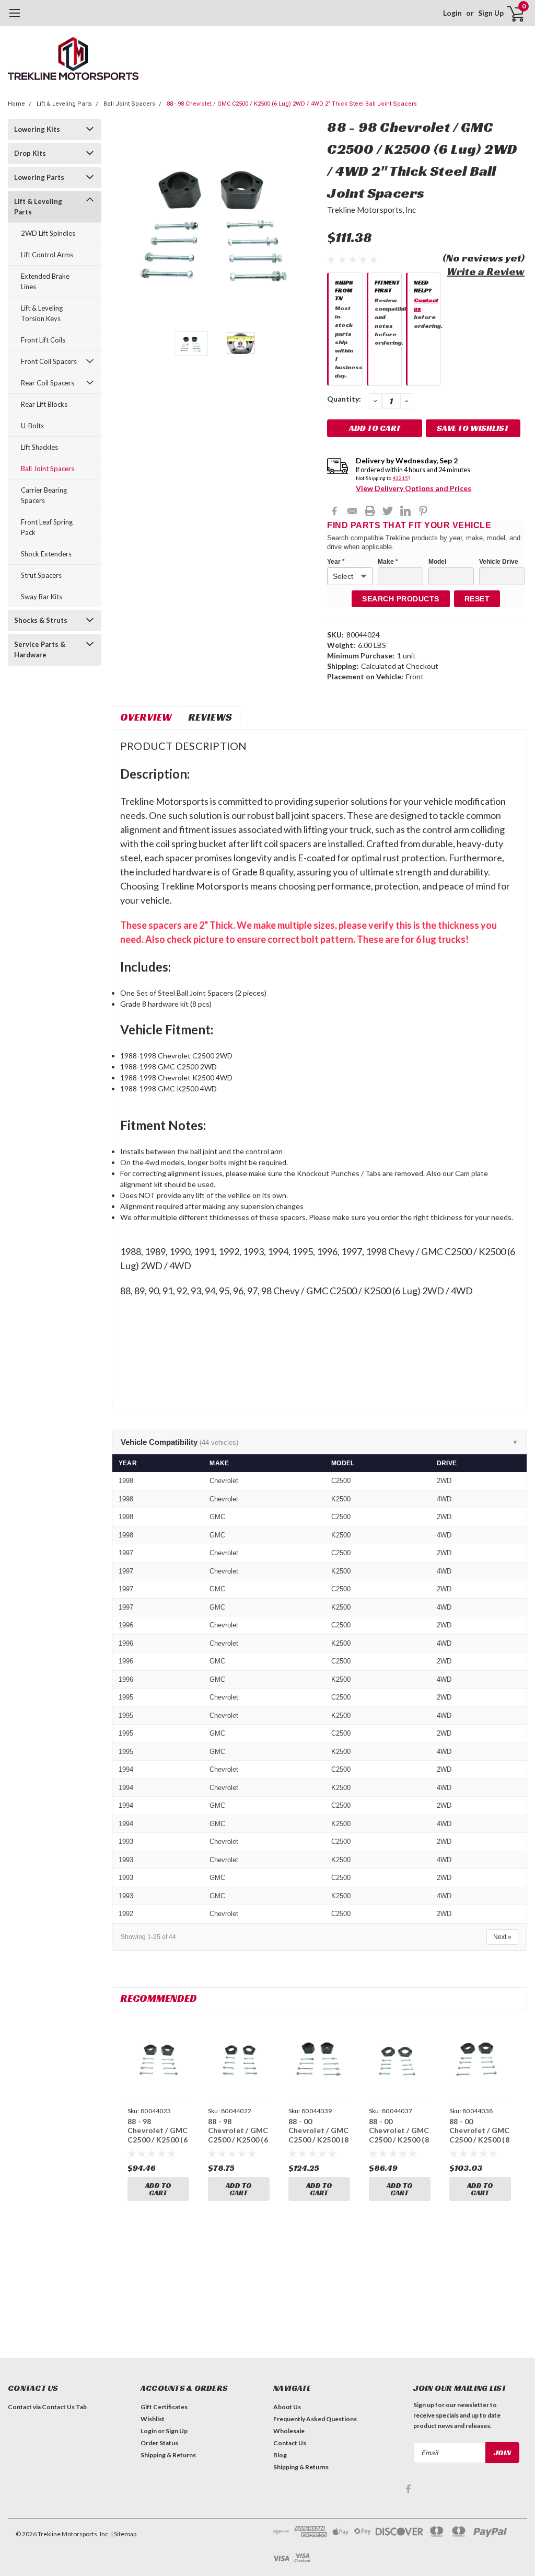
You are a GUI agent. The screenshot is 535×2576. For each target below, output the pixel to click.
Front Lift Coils (43, 340)
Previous (125, 220)
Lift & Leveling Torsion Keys (42, 313)
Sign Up (491, 13)
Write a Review (486, 271)
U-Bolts (32, 426)
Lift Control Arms (47, 255)
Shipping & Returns (168, 2455)
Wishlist (153, 2419)
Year (336, 562)
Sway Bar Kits (42, 597)
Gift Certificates (164, 2407)
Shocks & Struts (41, 620)
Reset (477, 599)
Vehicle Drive (499, 562)
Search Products (401, 599)
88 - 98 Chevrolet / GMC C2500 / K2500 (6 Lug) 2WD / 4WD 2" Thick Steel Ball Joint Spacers (292, 104)
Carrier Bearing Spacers (44, 495)
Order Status (159, 2443)
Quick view (158, 2059)
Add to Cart (158, 2189)
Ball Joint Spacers (129, 104)
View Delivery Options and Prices (414, 488)
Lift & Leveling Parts (64, 104)
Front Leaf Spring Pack (47, 527)
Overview (146, 717)
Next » (502, 1937)
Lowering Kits (37, 129)
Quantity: (344, 399)
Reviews (210, 717)
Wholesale (289, 2431)
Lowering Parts (39, 177)
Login (452, 13)
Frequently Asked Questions (315, 2419)
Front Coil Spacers (49, 361)
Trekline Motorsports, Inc (371, 210)
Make (388, 562)
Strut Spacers (41, 575)
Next (306, 220)
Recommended (159, 1998)
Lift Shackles (39, 447)
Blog (280, 2455)
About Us (287, 2407)
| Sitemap (124, 2534)
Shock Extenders (46, 554)
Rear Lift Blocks (44, 404)
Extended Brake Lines (45, 281)
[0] (511, 13)
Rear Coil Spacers (48, 383)
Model (437, 562)
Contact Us (290, 2443)
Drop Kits (30, 153)
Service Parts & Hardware (40, 649)
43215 (400, 478)
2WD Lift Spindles (48, 233)
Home (16, 104)
